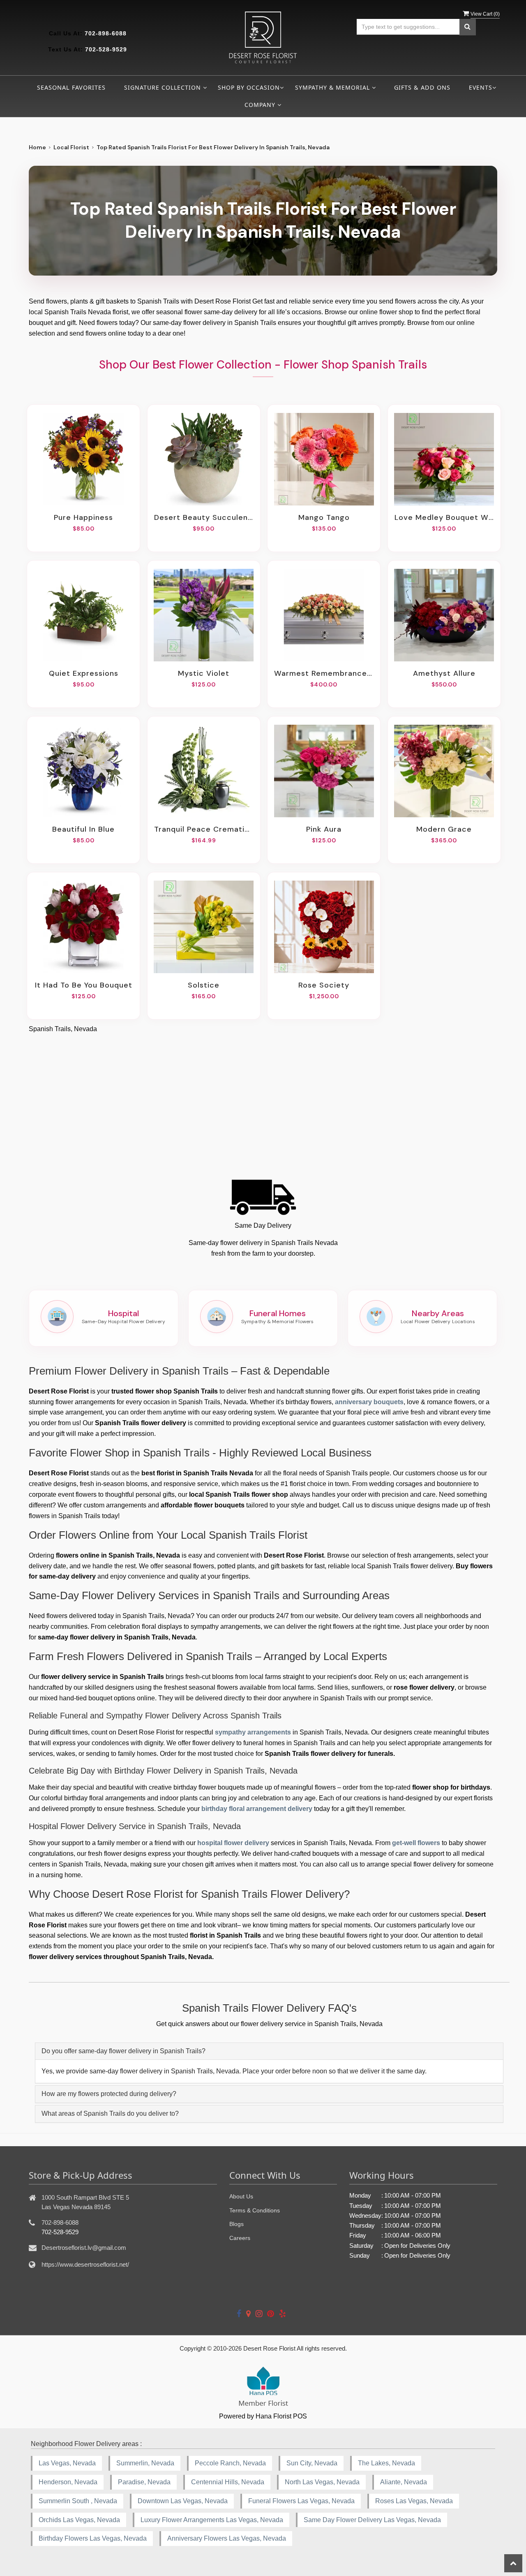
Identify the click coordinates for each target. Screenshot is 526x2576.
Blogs (236, 2224)
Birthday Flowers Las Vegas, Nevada (93, 2538)
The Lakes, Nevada (386, 2463)
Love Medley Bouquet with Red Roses (444, 517)
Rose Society (324, 985)
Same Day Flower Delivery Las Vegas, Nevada (372, 2520)
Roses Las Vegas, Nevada (414, 2501)
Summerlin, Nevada (145, 2463)
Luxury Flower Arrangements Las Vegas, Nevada (212, 2520)
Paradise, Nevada (144, 2482)
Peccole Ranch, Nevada (230, 2463)
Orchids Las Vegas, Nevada (79, 2520)
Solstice (204, 985)
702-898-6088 (106, 33)
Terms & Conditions (255, 2210)
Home (37, 147)
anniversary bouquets (369, 1402)
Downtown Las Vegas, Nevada (183, 2501)
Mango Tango (324, 517)
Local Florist (71, 147)
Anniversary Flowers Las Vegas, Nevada (227, 2538)
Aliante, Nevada (404, 2482)
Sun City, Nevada (312, 2463)
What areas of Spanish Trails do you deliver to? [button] (110, 2113)
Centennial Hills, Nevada (228, 2482)
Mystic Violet (204, 673)
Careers (240, 2238)
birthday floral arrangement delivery (257, 1809)
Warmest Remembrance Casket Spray (324, 673)
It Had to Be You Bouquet (84, 985)
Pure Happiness (83, 517)
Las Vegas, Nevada (67, 2463)
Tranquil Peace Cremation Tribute (204, 829)
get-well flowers (416, 1843)
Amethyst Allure (444, 673)
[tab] (269, 2051)
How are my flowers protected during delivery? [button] (109, 2094)
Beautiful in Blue (83, 829)
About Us (241, 2196)
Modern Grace (444, 829)
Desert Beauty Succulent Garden (204, 517)
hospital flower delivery (233, 1843)
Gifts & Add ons (422, 87)
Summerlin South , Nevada (78, 2501)
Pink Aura (324, 829)
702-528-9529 (106, 49)
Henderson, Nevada (68, 2482)
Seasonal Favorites (71, 87)
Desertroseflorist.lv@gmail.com (84, 2248)
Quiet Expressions (84, 673)
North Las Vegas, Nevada (322, 2482)
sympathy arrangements (253, 1732)
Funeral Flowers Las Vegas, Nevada (301, 2501)
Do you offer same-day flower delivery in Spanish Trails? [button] (123, 2051)
